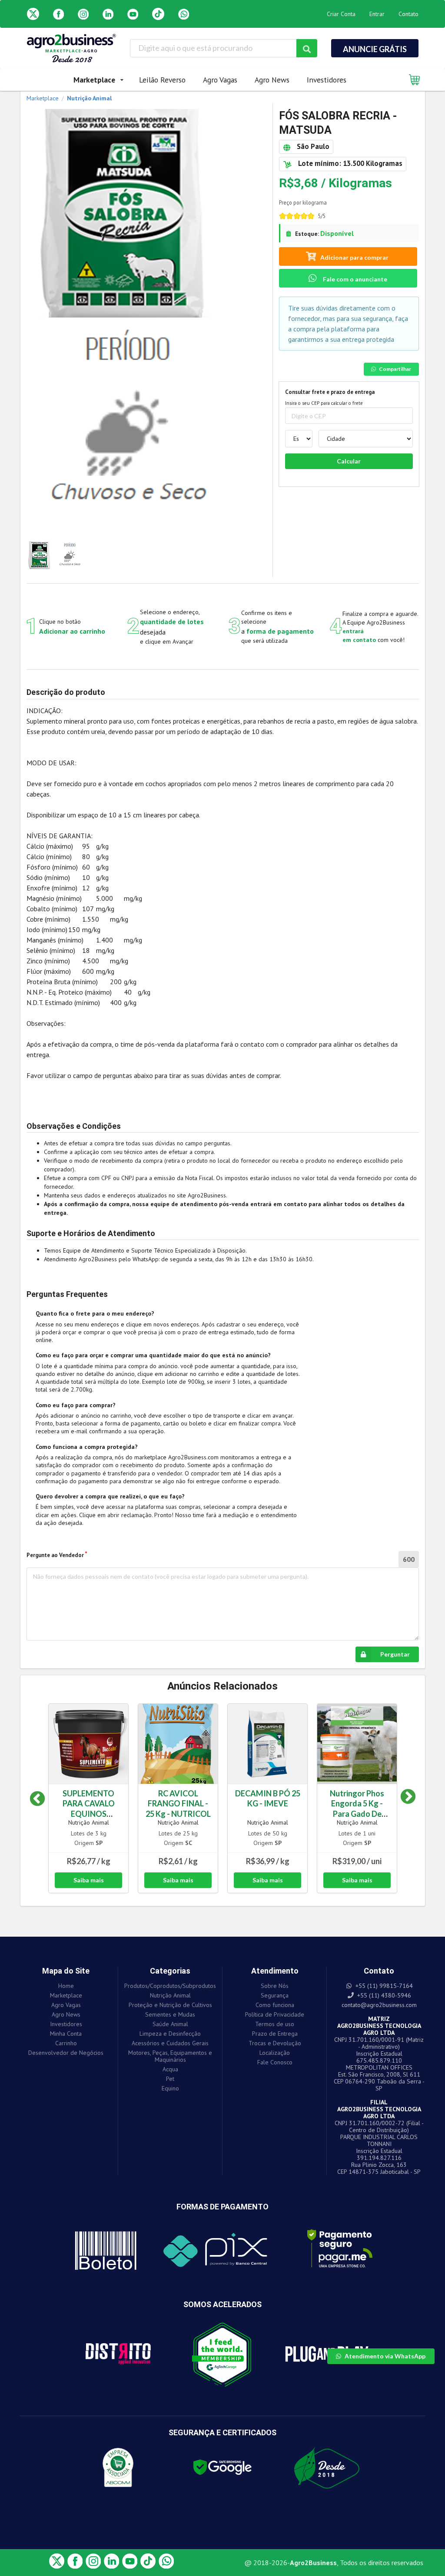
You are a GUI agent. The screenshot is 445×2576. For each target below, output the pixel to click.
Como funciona (275, 2005)
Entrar (377, 14)
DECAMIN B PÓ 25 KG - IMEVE (268, 1798)
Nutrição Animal (89, 1822)
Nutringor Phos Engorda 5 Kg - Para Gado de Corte (357, 1808)
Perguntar (395, 1654)
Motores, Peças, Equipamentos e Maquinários (170, 2056)
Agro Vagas (220, 80)
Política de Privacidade (275, 2014)
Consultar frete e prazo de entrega (330, 392)
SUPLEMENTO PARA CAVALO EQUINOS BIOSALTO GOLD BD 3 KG (88, 1814)
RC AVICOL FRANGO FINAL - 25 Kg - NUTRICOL (178, 1803)
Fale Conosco (275, 2062)
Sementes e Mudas (170, 2014)
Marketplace (66, 1995)
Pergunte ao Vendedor (55, 1555)
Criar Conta (341, 14)
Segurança (275, 1995)
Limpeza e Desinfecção (170, 2034)
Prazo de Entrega (275, 2034)
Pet (170, 2079)
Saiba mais (89, 1880)
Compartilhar (395, 369)
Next (402, 1799)
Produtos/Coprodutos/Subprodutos (170, 1986)
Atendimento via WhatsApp (385, 2356)
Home (66, 1986)
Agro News (272, 80)
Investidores (327, 80)
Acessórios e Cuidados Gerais (170, 2043)
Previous (37, 1799)
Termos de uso (275, 2024)
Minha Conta (66, 2034)
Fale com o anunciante (354, 279)
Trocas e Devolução (275, 2043)
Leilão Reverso (162, 80)
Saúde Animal (170, 2024)
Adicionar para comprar (354, 257)
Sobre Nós (275, 1986)
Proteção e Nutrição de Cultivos (170, 2005)
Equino (170, 2088)
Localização (275, 2053)
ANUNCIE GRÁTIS (375, 49)
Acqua (170, 2069)
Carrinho (66, 2043)
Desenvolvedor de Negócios (66, 2052)
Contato (408, 14)
